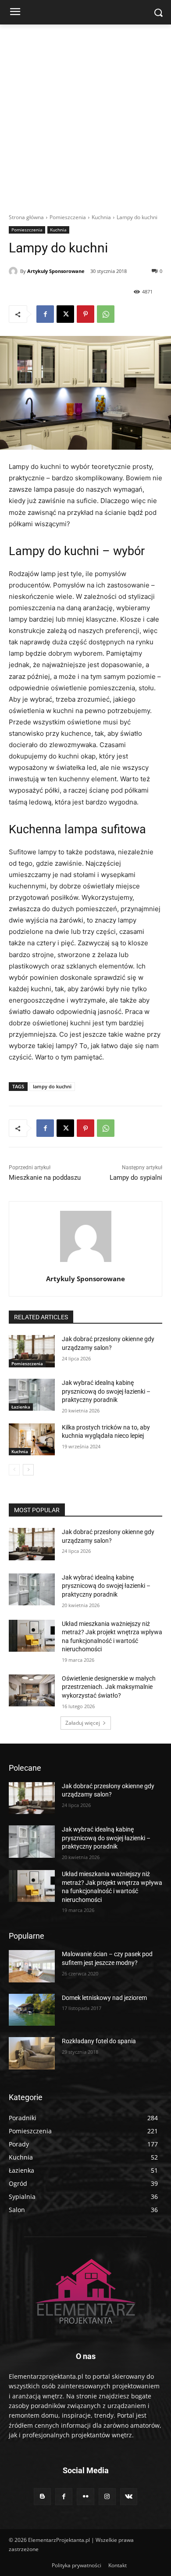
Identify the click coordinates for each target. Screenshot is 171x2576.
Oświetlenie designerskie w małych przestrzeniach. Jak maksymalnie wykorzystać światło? (109, 1687)
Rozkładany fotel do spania (99, 2041)
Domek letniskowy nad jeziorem (104, 1998)
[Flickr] (85, 2497)
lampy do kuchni (52, 1086)
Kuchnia (101, 217)
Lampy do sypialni (136, 1178)
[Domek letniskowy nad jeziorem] (32, 2010)
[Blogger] (42, 2497)
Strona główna (26, 217)
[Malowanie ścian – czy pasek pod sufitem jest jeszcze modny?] (32, 1966)
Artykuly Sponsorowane (56, 271)
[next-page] (28, 1470)
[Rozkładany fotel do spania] (32, 2053)
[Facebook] (45, 314)
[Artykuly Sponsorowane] (14, 271)
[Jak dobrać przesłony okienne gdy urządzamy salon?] (32, 1351)
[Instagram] (107, 2497)
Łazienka (21, 1407)
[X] (65, 314)
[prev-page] (14, 1470)
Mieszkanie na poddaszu (45, 1178)
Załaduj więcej (83, 1723)
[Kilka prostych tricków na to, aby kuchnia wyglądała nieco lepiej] (32, 1440)
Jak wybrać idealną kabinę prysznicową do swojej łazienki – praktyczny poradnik (106, 1391)
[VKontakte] (129, 2497)
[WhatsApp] (106, 314)
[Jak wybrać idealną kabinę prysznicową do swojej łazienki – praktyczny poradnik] (32, 1395)
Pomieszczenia (68, 217)
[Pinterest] (85, 314)
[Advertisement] (85, 114)
